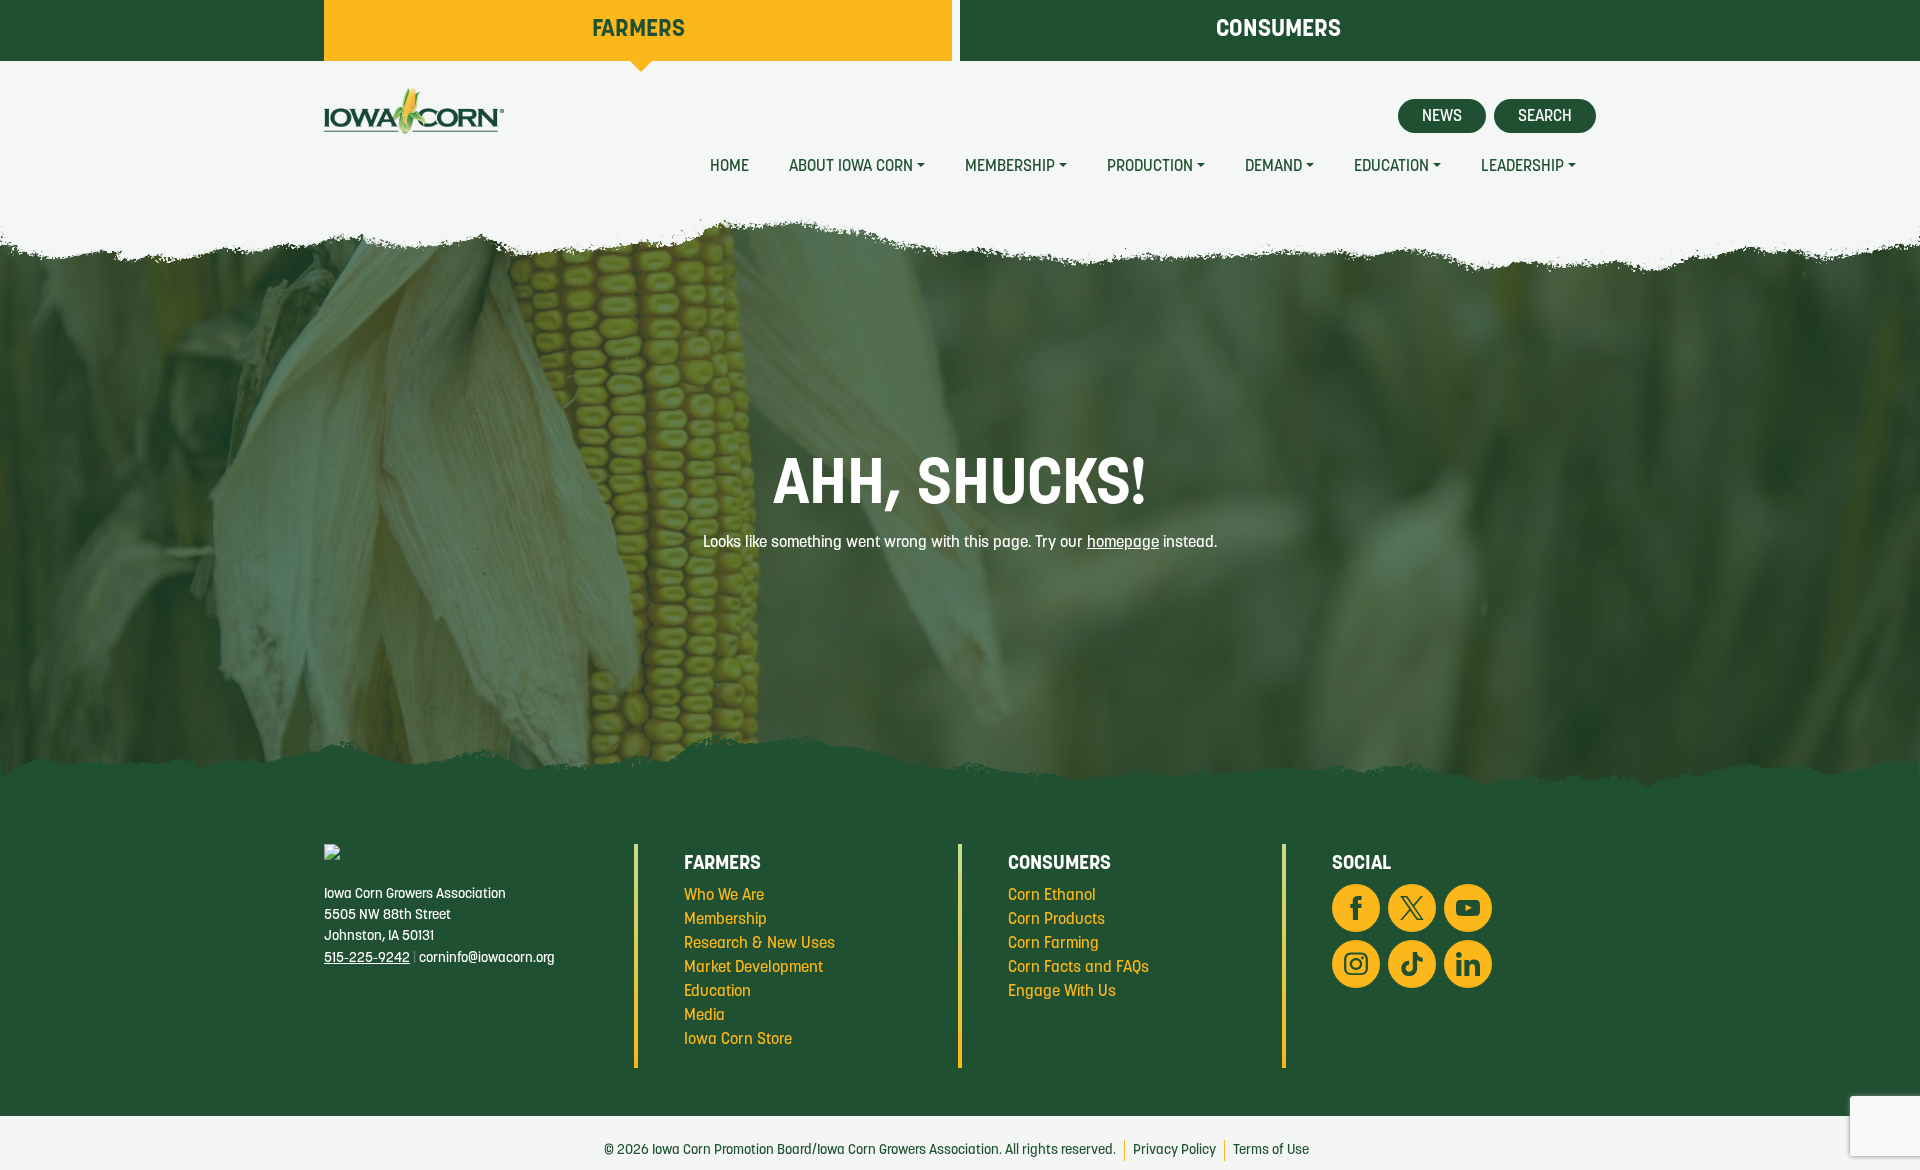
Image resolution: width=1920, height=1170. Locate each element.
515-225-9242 (367, 958)
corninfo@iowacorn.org (487, 958)
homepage (1123, 543)
